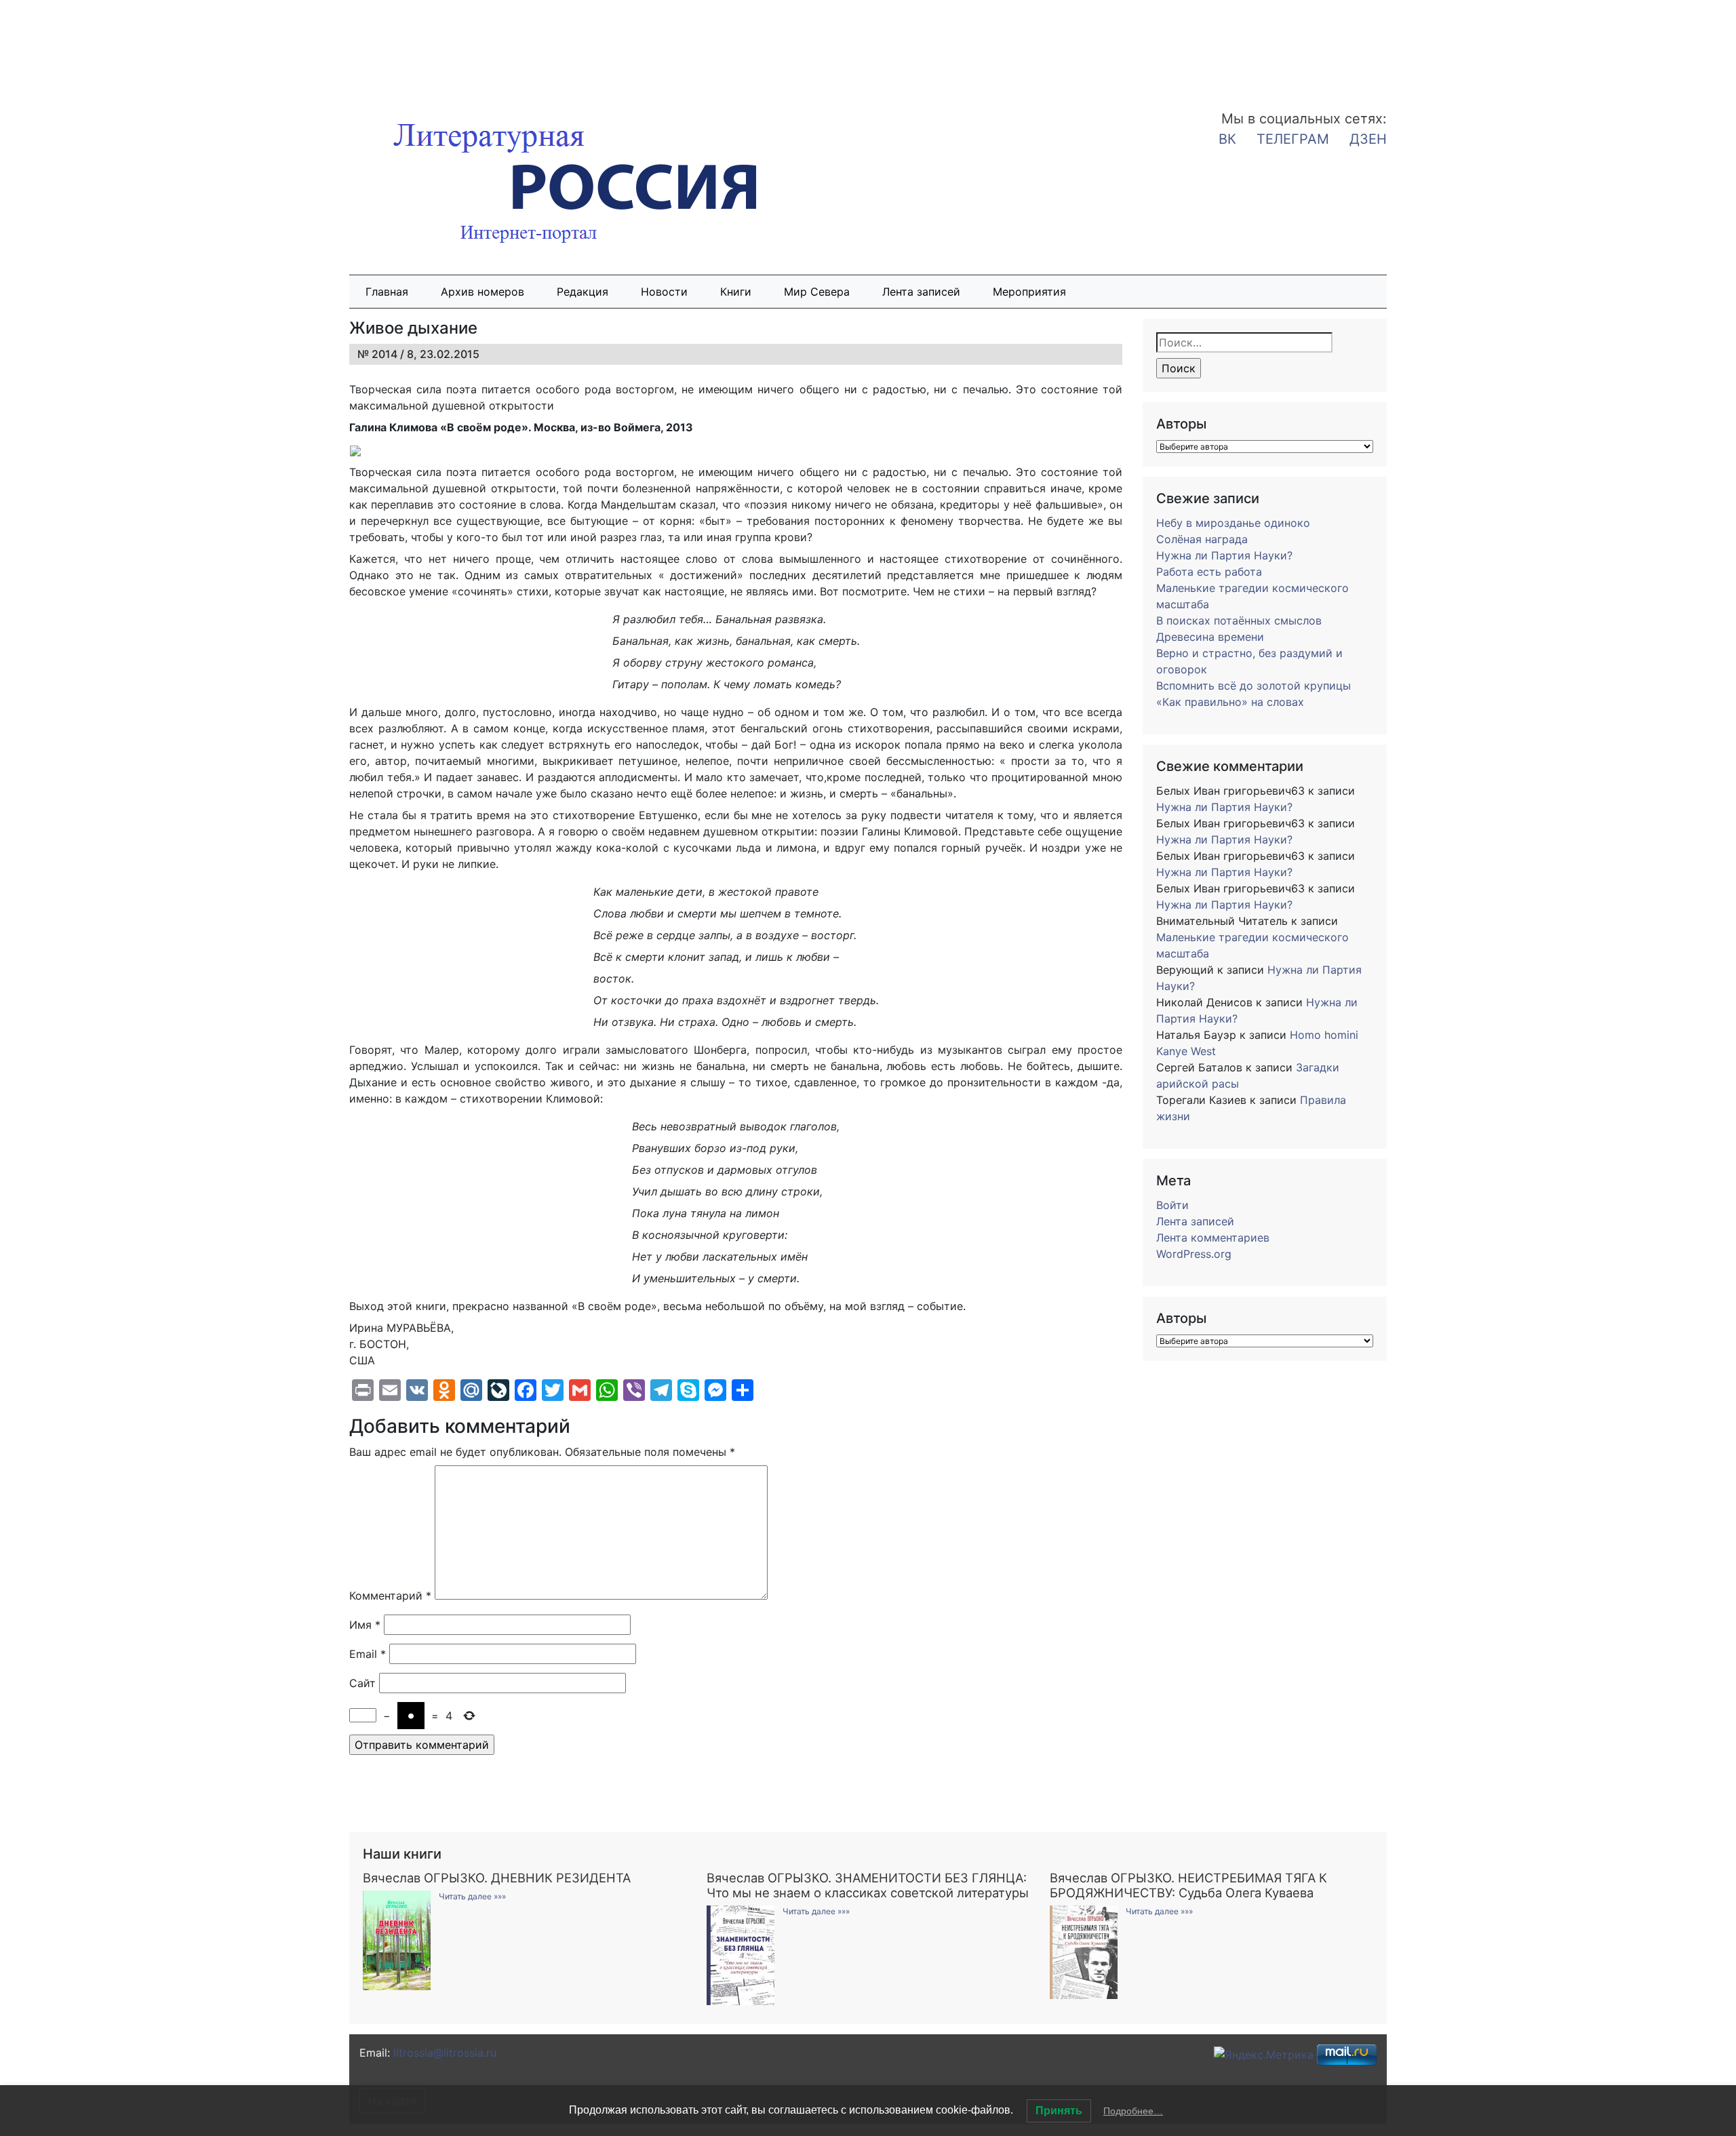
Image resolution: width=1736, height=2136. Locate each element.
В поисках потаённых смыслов (1239, 620)
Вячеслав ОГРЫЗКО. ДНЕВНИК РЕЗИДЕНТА (497, 1878)
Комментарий (390, 1596)
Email (368, 1654)
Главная (387, 292)
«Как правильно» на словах (1230, 702)
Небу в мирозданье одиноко (1233, 523)
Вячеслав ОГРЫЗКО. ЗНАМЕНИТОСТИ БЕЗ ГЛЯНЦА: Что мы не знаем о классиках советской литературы (868, 1885)
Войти (1172, 1205)
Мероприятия (1029, 292)
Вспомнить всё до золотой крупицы (1254, 686)
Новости (664, 292)
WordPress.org (1194, 1254)
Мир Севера (817, 292)
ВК (1227, 139)
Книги (736, 292)
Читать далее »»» (472, 1896)
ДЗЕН (1368, 139)
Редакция (583, 292)
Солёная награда (1202, 539)
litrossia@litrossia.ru (445, 2053)
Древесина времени (1210, 637)
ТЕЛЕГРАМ (1293, 139)
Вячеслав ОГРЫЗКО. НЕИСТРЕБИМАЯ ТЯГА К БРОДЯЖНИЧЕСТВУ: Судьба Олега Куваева (1188, 1885)
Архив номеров (482, 292)
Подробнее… (1133, 2111)
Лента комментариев (1213, 1238)
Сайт (362, 1683)
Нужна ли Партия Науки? (1224, 555)
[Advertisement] (108, 46)
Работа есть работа (1209, 572)
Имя (365, 1625)
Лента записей (921, 292)
